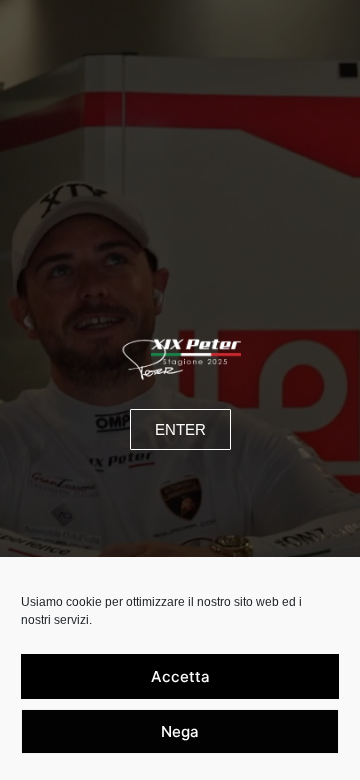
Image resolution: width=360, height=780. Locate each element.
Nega (180, 731)
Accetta (180, 676)
